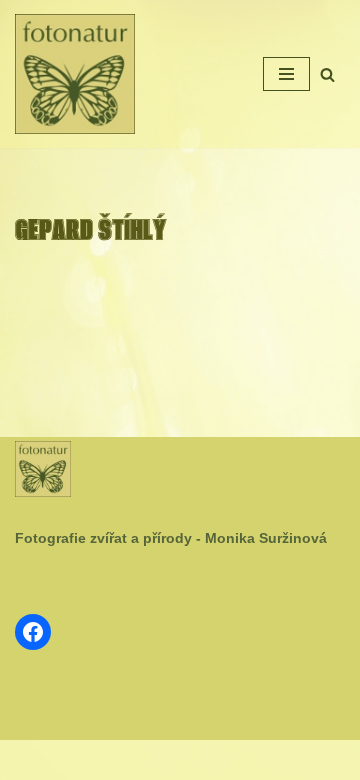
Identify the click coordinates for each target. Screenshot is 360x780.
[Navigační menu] (286, 74)
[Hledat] (327, 74)
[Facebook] (33, 632)
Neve (116, 760)
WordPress (228, 760)
